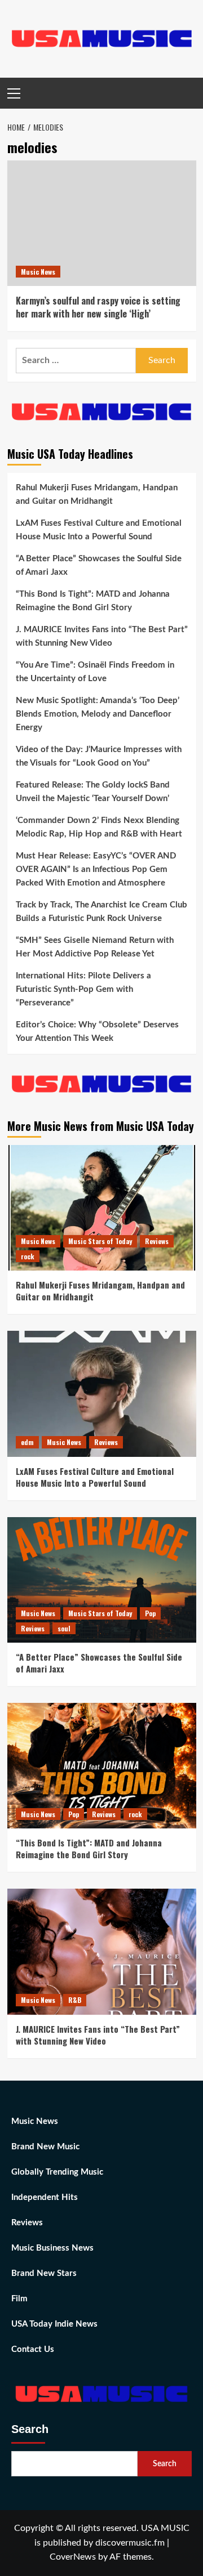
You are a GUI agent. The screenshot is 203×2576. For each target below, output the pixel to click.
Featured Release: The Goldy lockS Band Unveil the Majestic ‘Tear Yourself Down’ (93, 792)
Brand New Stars (44, 2273)
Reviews (157, 1241)
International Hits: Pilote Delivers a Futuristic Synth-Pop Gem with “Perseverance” (83, 989)
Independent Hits (45, 2197)
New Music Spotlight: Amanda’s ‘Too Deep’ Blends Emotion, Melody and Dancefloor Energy (98, 714)
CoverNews (73, 2557)
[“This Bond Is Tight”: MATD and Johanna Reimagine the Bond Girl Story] (102, 1766)
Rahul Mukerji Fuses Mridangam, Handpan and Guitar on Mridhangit (97, 495)
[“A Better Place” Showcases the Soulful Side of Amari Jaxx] (102, 1580)
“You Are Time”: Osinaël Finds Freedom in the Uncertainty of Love (95, 672)
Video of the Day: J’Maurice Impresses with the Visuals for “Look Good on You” (99, 756)
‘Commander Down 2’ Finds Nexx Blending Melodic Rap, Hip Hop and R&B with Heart (99, 827)
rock (28, 1256)
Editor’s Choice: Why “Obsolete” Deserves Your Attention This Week (97, 1032)
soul (64, 1628)
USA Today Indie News (54, 2324)
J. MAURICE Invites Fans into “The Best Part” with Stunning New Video (102, 636)
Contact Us (33, 2349)
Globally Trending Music (57, 2172)
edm (27, 1442)
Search (30, 2429)
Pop (150, 1613)
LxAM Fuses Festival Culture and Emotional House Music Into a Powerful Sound (99, 530)
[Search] (189, 93)
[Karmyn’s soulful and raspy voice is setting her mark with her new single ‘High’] (102, 223)
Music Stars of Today (100, 1241)
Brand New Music (45, 2147)
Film (19, 2299)
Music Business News (52, 2248)
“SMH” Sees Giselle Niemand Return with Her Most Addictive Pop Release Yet (95, 947)
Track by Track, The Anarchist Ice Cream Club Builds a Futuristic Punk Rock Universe (101, 912)
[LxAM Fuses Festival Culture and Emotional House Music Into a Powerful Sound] (102, 1394)
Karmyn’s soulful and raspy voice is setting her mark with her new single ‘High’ (98, 307)
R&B (75, 2000)
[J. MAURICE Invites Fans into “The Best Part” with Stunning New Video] (102, 1951)
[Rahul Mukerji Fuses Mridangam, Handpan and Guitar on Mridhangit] (102, 1208)
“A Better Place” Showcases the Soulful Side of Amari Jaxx (99, 565)
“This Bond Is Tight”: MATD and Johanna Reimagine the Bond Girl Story (93, 601)
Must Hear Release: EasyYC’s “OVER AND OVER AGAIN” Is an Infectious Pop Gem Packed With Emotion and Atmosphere (96, 869)
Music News (38, 272)
